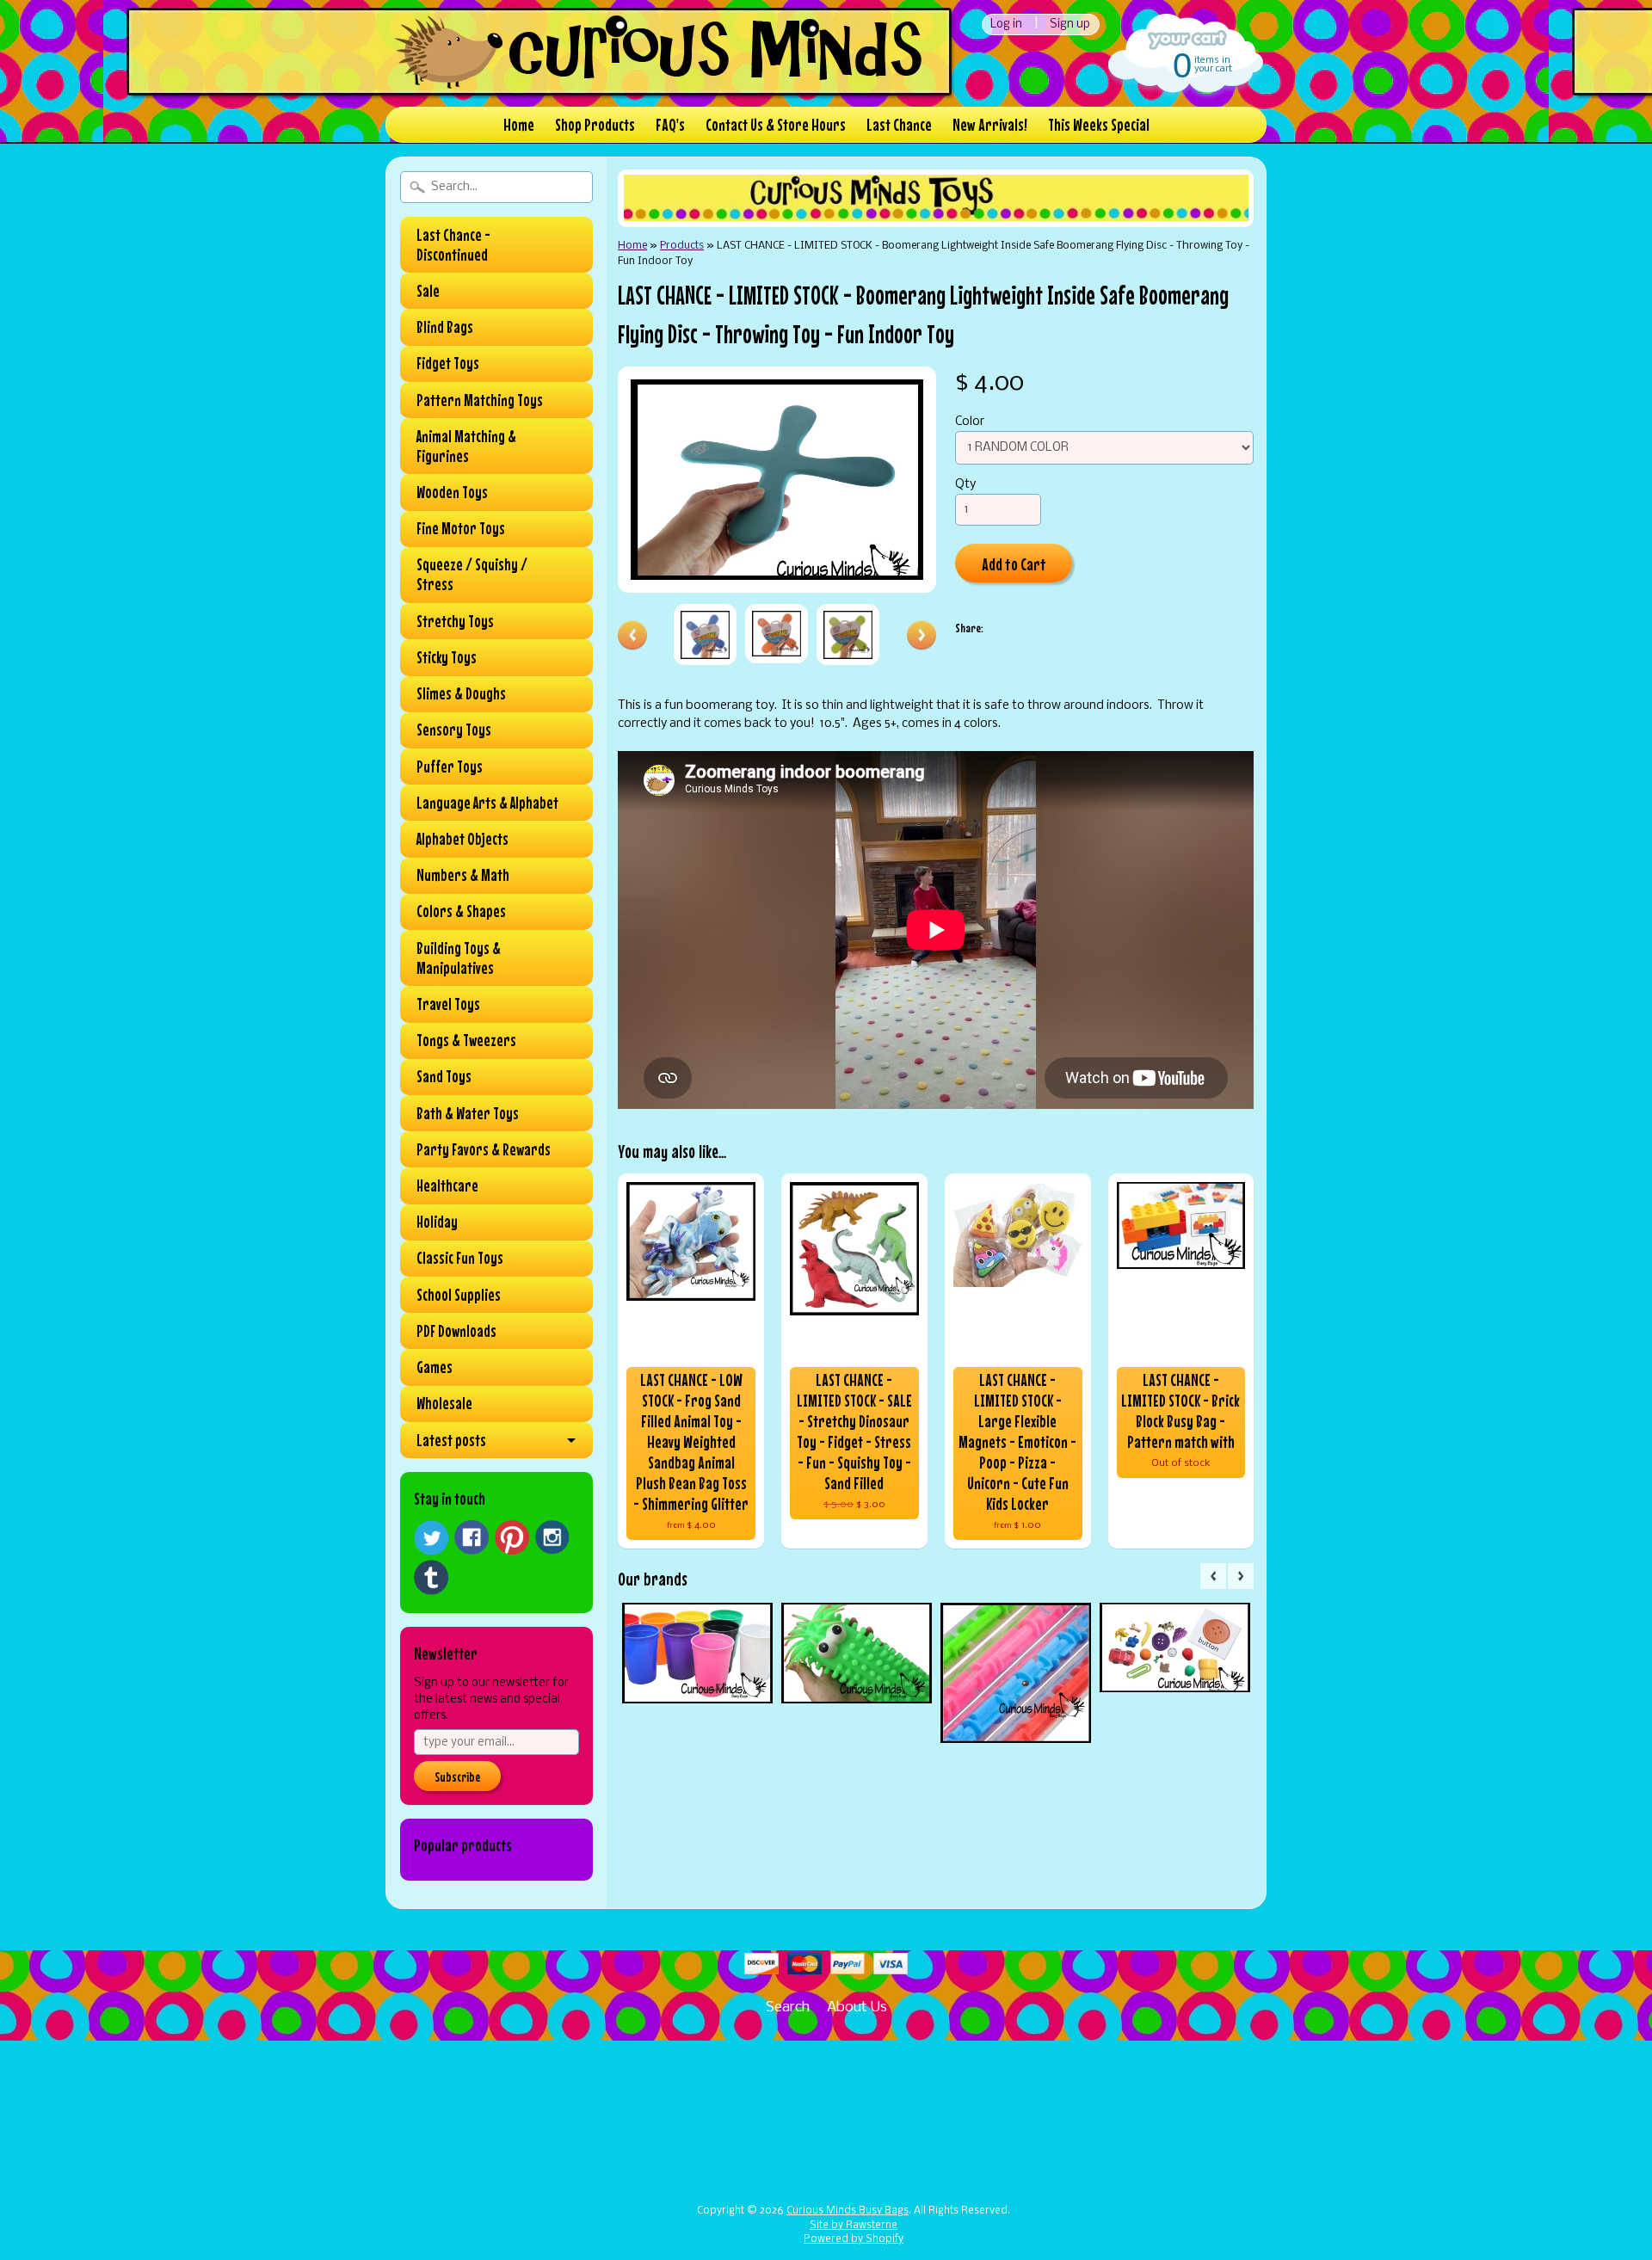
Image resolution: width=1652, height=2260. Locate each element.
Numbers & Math (463, 875)
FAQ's (670, 124)
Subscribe (457, 1777)
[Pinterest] (512, 1537)
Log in (1006, 25)
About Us (857, 2008)
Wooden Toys (452, 492)
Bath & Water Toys (468, 1113)
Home (519, 124)
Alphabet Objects (462, 839)
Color (970, 422)
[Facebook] (472, 1537)
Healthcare (447, 1185)
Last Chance (899, 124)
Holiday (437, 1222)
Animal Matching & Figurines (466, 446)
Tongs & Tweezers (466, 1040)
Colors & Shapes (461, 911)
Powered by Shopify (854, 2239)
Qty (965, 485)
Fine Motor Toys (461, 528)
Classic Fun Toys (460, 1258)
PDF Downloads (456, 1331)
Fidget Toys (448, 363)
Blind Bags (445, 327)
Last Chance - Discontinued (453, 245)
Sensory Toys (454, 730)
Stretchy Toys (455, 621)
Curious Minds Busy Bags (848, 2211)
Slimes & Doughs (461, 693)
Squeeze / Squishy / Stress (472, 574)
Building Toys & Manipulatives (459, 958)
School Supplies (459, 1295)
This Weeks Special (1099, 124)
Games (435, 1367)
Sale (428, 291)
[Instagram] (552, 1537)
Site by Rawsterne (854, 2226)
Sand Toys (444, 1076)
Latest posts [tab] (451, 1440)
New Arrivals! (990, 124)
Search (788, 2008)
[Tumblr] (431, 1577)
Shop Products (595, 124)
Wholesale (444, 1403)
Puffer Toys (450, 767)
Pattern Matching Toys (480, 400)
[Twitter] (431, 1538)
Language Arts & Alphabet (487, 803)
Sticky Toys (447, 657)
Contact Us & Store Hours (776, 124)
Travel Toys (448, 1004)
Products (682, 246)
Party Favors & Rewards (484, 1149)
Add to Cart (1014, 564)
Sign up (1070, 25)
